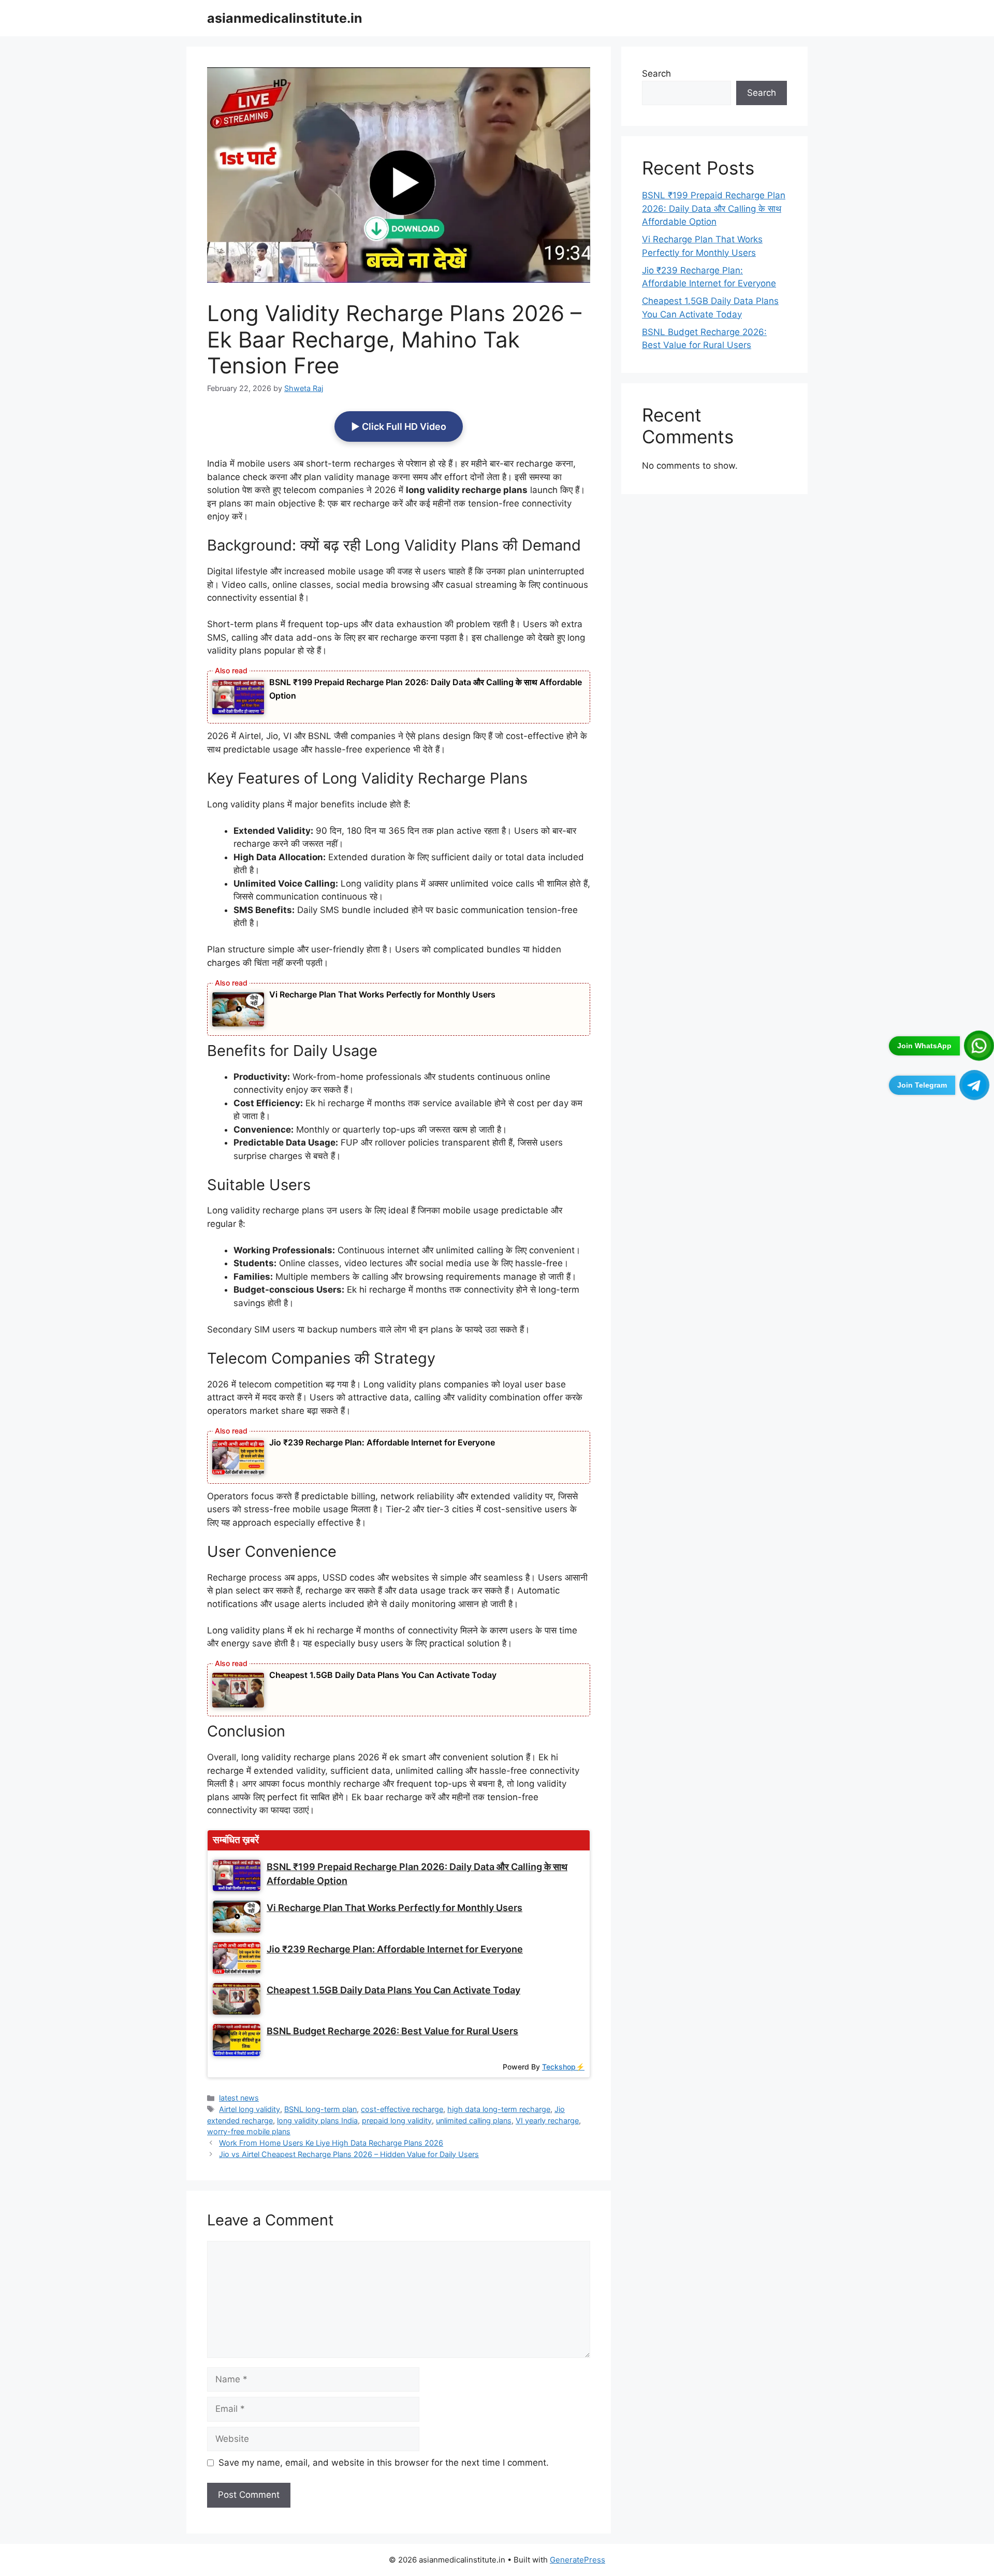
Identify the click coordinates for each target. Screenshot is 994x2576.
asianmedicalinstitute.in (285, 18)
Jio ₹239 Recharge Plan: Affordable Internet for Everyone (382, 1442)
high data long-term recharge (499, 2109)
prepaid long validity (397, 2121)
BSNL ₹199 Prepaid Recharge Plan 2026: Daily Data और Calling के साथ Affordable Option (714, 208)
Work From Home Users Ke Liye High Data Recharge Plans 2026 (331, 2143)
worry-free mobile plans (249, 2131)
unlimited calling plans (474, 2121)
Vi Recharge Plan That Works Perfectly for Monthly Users (382, 994)
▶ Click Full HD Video (399, 426)
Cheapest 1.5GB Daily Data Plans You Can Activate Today (383, 1675)
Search (656, 74)
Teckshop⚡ (563, 2067)
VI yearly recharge (547, 2121)
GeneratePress (578, 2560)
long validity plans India (317, 2121)
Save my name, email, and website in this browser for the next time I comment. (384, 2463)
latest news (239, 2098)
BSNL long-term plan (320, 2109)
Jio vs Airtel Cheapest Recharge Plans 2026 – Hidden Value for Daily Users (349, 2154)
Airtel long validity (250, 2109)
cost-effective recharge (402, 2109)
